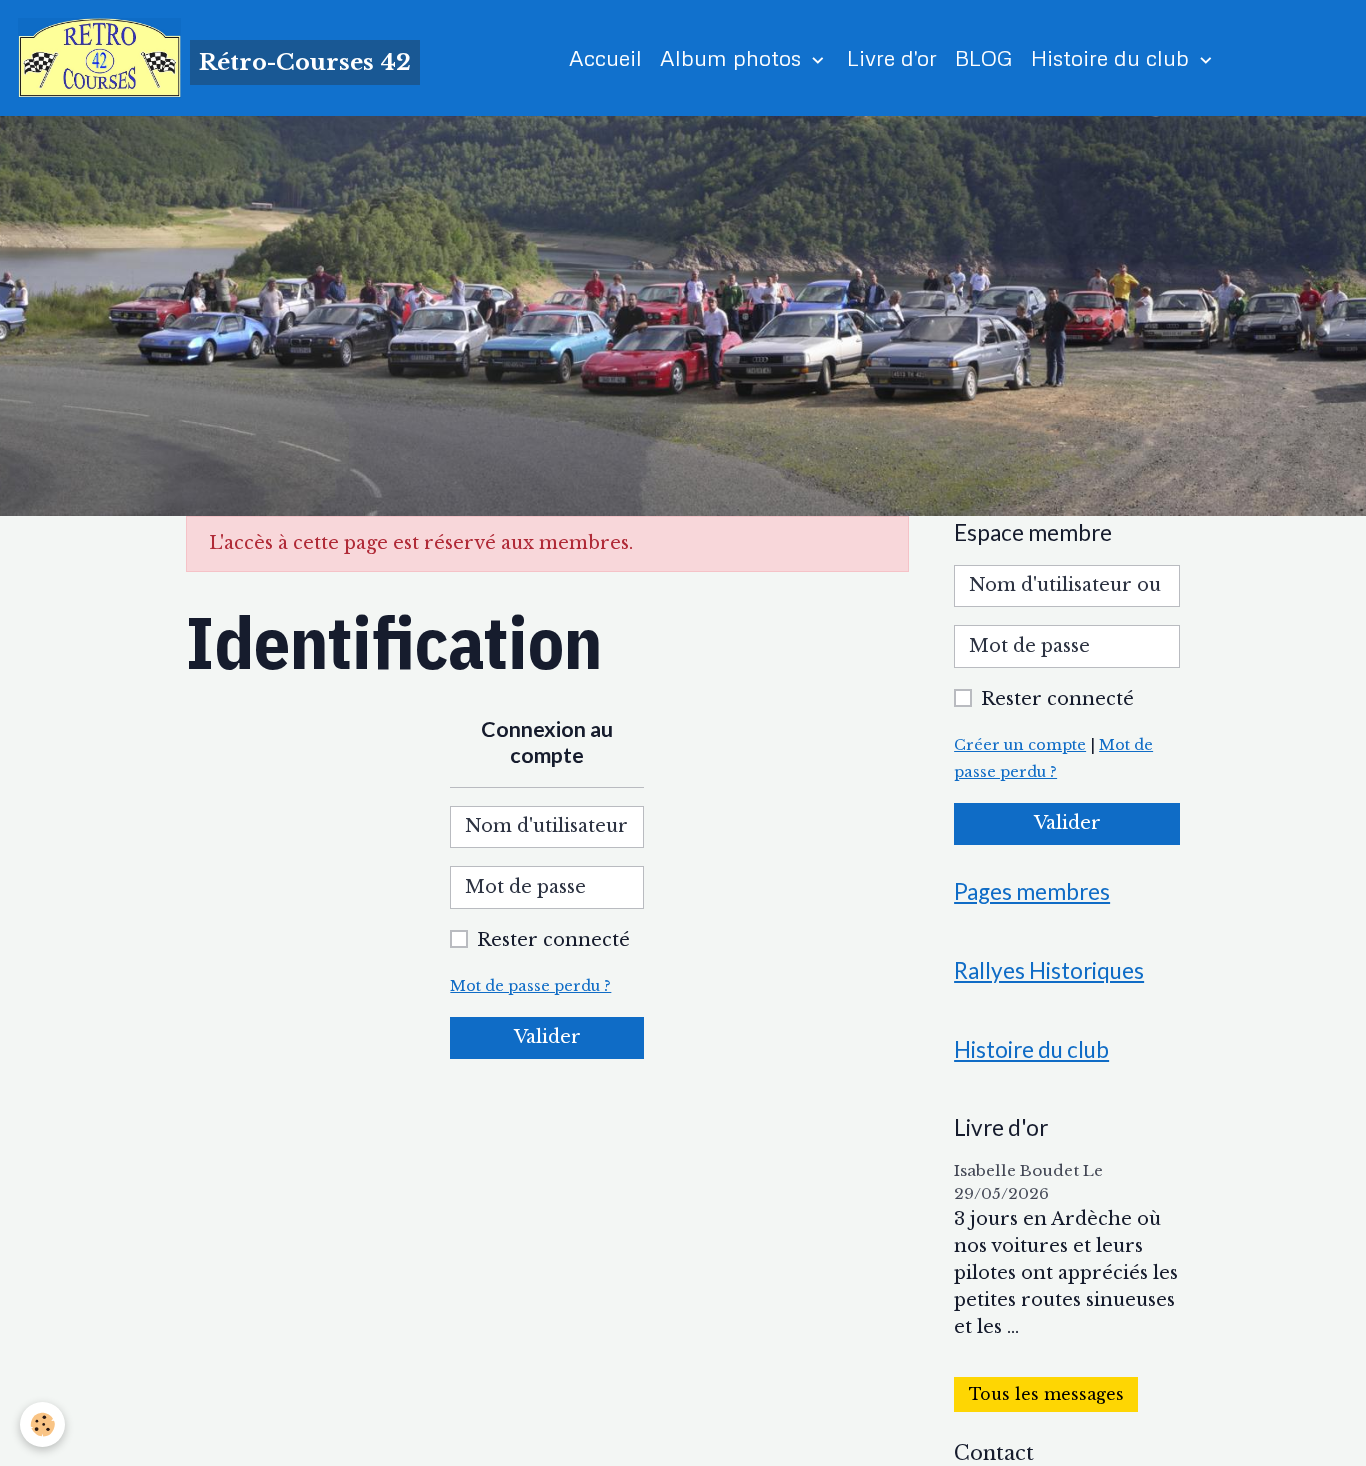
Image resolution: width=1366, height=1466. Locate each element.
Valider (547, 1037)
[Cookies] (42, 1424)
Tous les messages (1046, 1394)
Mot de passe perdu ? (530, 986)
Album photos (733, 57)
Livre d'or (892, 57)
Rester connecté (553, 940)
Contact (994, 1453)
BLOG (984, 57)
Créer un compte (1020, 745)
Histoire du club (1113, 57)
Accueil (605, 57)
